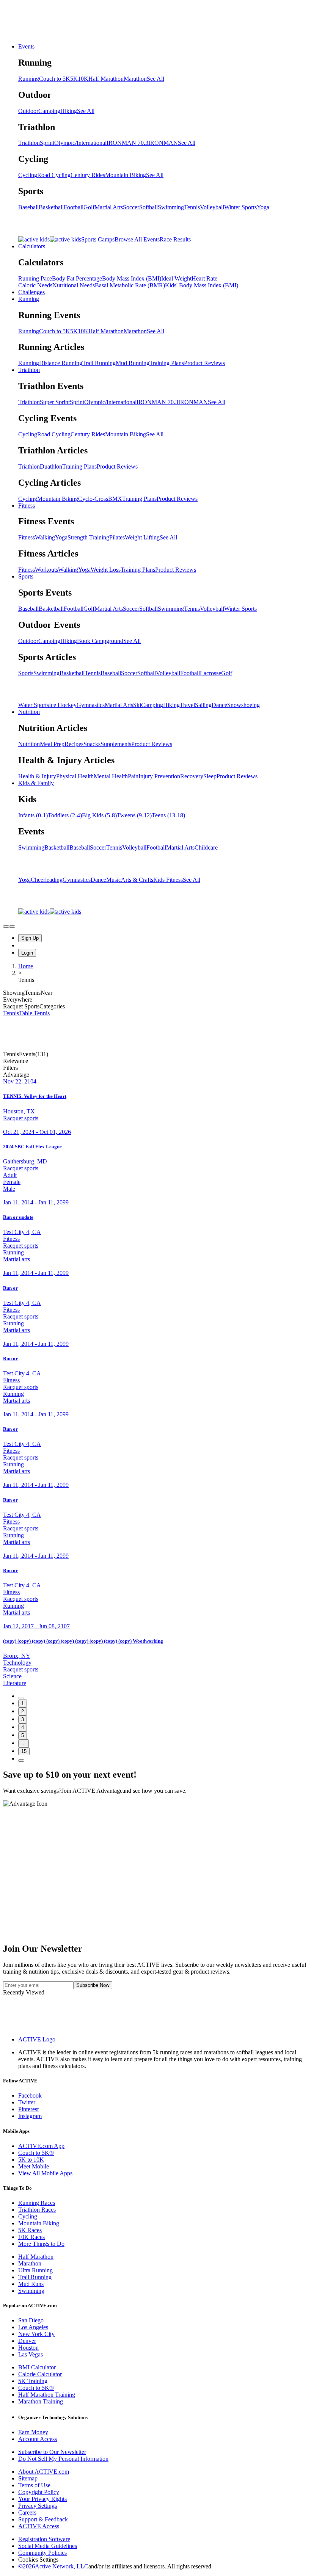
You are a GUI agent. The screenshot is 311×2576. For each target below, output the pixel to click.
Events (26, 46)
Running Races (37, 2203)
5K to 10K (31, 2160)
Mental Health (111, 776)
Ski (137, 705)
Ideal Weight (176, 278)
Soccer (131, 207)
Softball (148, 207)
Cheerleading (47, 880)
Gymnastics (91, 705)
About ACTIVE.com (44, 2472)
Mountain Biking (126, 175)
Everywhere (18, 1000)
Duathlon (51, 466)
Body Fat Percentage (77, 278)
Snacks (92, 744)
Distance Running (61, 363)
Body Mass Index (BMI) (132, 278)
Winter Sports (240, 207)
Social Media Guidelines (48, 2546)
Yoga (263, 207)
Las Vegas (31, 2354)
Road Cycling (54, 175)
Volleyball (212, 207)
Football (74, 207)
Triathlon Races (37, 2210)
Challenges (31, 292)
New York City (36, 2334)
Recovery (192, 776)
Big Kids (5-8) (99, 815)
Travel (187, 705)
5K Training (33, 2381)
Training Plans (167, 363)
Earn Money (33, 2432)
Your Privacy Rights (42, 2499)
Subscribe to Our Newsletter (52, 2452)
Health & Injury (37, 776)
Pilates (117, 537)
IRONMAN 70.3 (127, 143)
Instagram (30, 2116)
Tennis (192, 207)
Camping (49, 111)
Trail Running (99, 363)
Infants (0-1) (33, 815)
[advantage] (6, 927)
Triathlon (29, 143)
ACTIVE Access (39, 2526)
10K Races (31, 2237)
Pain (133, 776)
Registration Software (44, 2539)
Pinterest (28, 2109)
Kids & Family (36, 783)
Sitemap (28, 2478)
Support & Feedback (43, 2519)
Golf (89, 207)
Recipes (74, 744)
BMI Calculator (37, 2367)
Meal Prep (52, 744)
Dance (219, 705)
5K (74, 79)
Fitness (27, 506)
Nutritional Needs (74, 285)
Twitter (27, 2102)
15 (24, 1751)
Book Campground (100, 641)
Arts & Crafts (137, 880)
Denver (27, 2341)
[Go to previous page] (21, 1698)
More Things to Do (41, 2244)
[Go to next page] (21, 1761)
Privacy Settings (38, 2506)
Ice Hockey (63, 705)
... (24, 1743)
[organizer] (12, 927)
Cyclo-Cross (93, 499)
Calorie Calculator (40, 2374)
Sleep (210, 776)
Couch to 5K (55, 79)
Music (114, 880)
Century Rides (88, 175)
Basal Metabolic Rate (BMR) (130, 285)
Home (26, 966)
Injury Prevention (159, 776)
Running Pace (35, 278)
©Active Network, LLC (53, 2566)
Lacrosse (210, 673)
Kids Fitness (168, 880)
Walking (45, 537)
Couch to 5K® (36, 2153)
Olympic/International (80, 143)
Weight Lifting (142, 537)
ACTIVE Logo (37, 2039)
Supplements (116, 744)
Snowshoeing (243, 705)
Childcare (206, 847)
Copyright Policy (39, 2492)
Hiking (69, 111)
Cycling (28, 175)
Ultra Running (35, 2270)
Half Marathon (106, 79)
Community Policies (42, 2553)
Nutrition (29, 712)
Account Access (38, 2439)
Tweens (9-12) (134, 815)
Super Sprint (55, 402)
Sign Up (30, 938)
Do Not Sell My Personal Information (63, 2459)
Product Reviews (204, 363)
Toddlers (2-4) (65, 815)
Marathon (135, 79)
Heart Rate (204, 278)
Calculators (32, 246)
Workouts (46, 570)
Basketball (51, 207)
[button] (155, 1068)
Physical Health (75, 776)
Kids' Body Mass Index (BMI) (202, 285)
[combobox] (155, 1061)
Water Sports (34, 705)
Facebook (30, 2095)
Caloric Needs (35, 285)
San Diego (31, 2320)
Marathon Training (41, 2401)
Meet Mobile (34, 2166)
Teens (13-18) (168, 815)
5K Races (30, 2230)
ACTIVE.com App (41, 2146)
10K (83, 79)
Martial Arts (109, 207)
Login (27, 953)
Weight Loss (106, 570)
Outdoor (28, 111)
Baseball (28, 207)
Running (29, 79)
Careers (27, 2513)
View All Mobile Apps (45, 2173)
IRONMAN (163, 143)
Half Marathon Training (47, 2395)
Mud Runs (31, 2284)
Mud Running (133, 363)
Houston (28, 2348)
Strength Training (88, 537)
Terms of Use (34, 2485)
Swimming (171, 207)
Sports (26, 576)
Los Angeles (33, 2327)
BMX (115, 499)
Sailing (203, 705)
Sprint (47, 143)
